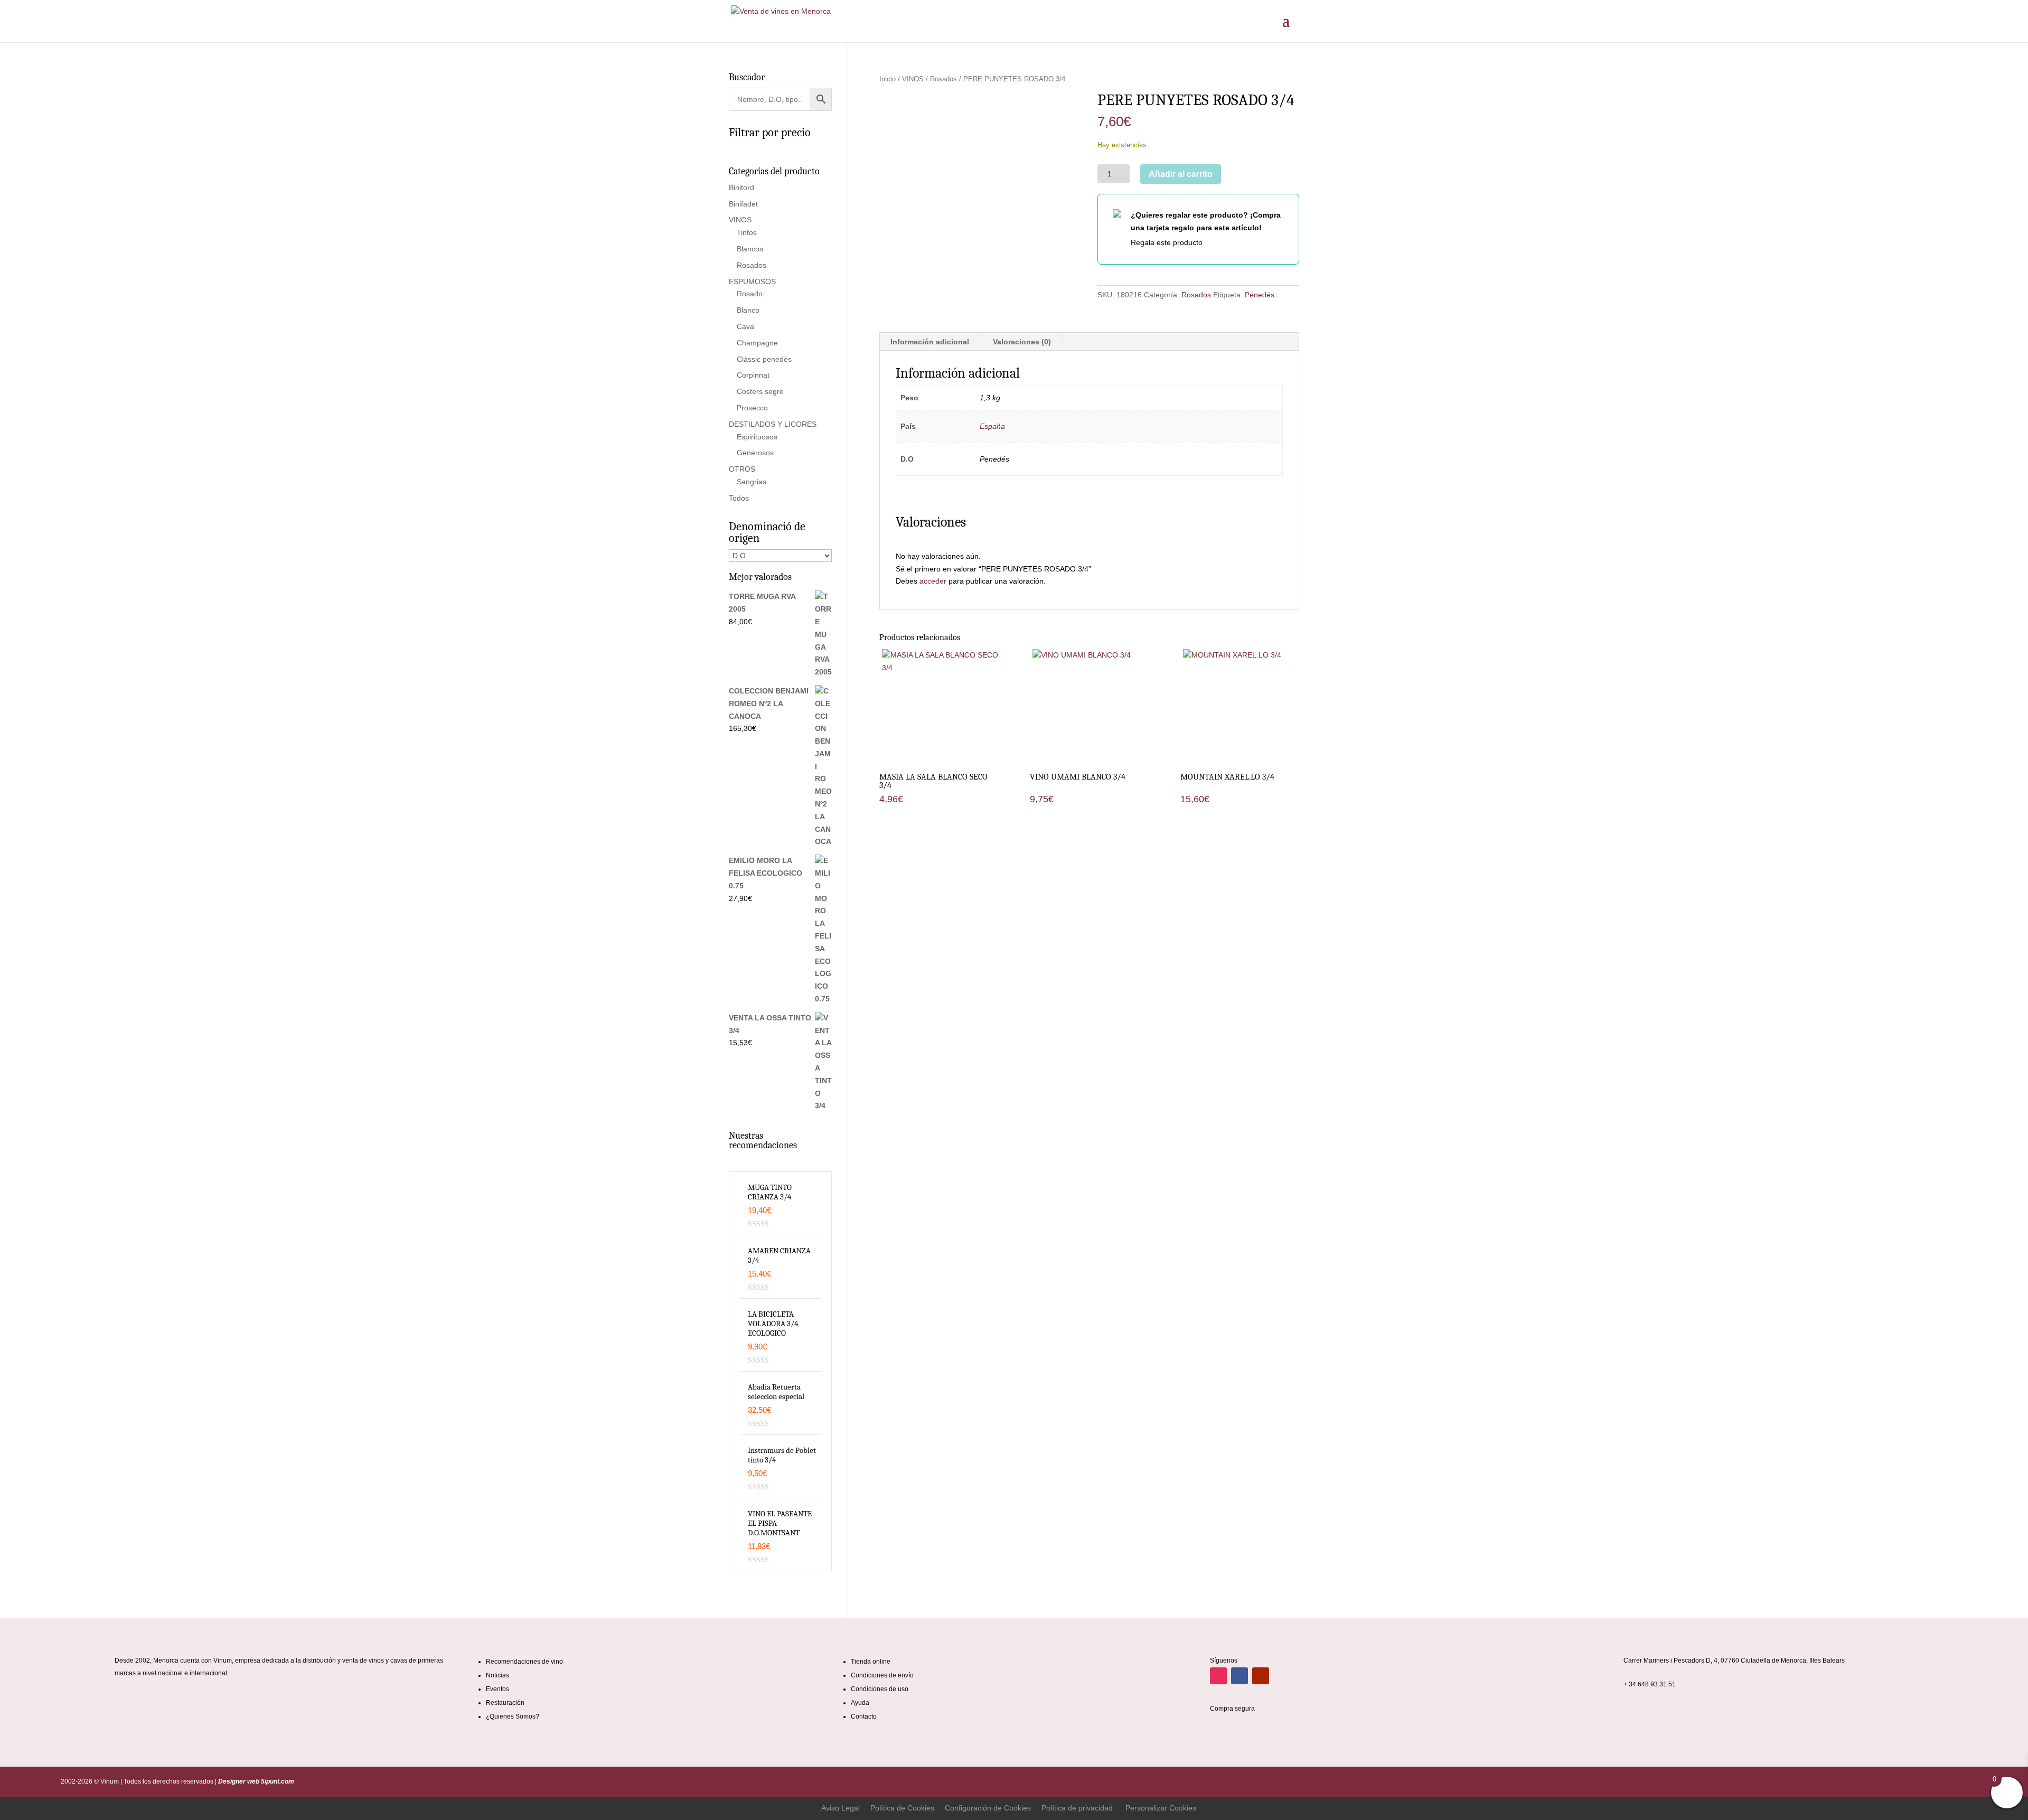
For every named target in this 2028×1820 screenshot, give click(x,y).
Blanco (748, 310)
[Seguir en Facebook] (1240, 1676)
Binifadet (743, 204)
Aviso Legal (841, 1808)
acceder (933, 581)
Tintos (747, 232)
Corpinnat (753, 375)
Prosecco (752, 408)
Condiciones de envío (882, 1675)
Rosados (943, 79)
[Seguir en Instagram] (1218, 1676)
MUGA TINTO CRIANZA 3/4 (770, 1192)
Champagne (757, 343)
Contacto (864, 1716)
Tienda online (871, 1662)
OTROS (742, 469)
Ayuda (860, 1703)
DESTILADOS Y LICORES (773, 424)
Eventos (497, 1689)
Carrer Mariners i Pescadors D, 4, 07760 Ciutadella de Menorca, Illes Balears (1734, 1660)
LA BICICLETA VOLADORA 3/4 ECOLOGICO (773, 1324)
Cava (745, 326)
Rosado (750, 294)
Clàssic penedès (764, 359)
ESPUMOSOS (752, 282)
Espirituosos (757, 437)
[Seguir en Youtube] (1261, 1676)
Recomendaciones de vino (524, 1662)
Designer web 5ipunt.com (255, 1781)
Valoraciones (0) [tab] (1022, 342)
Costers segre (760, 391)
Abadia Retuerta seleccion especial (776, 1392)
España (992, 426)
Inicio (888, 79)
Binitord (741, 187)
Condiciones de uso (880, 1689)
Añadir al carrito (1181, 174)
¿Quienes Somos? (513, 1716)
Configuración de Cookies (988, 1808)
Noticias (497, 1675)
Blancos (750, 249)
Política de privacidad (1077, 1808)
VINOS (913, 79)
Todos (739, 498)
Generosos (755, 453)
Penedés (1260, 295)
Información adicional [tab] (930, 342)
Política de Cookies (902, 1808)
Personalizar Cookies (1161, 1808)
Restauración (505, 1703)
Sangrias (752, 482)
